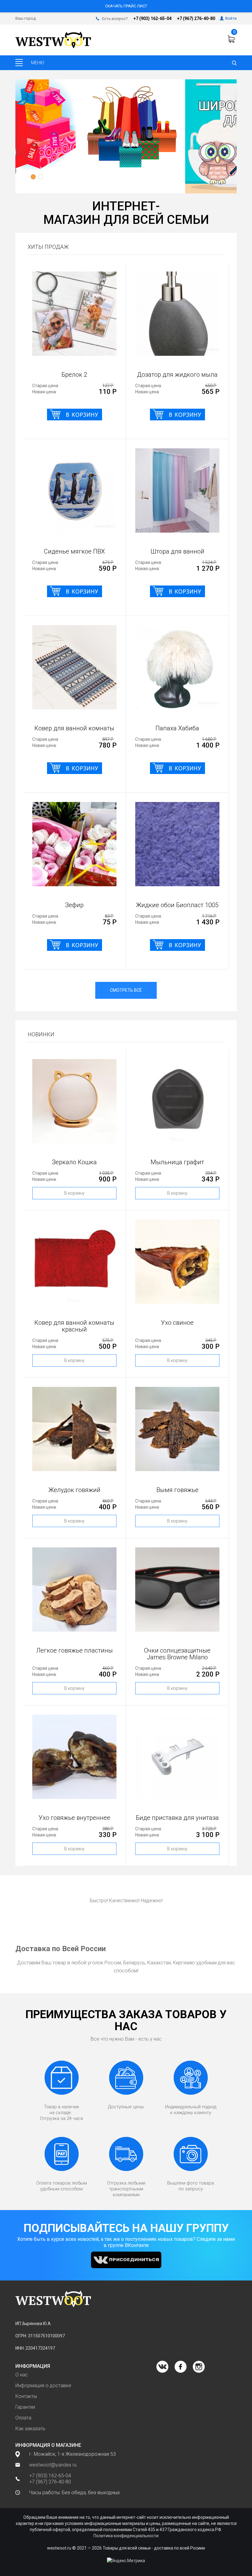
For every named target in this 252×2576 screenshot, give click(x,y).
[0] (232, 39)
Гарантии (25, 2407)
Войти (231, 18)
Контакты (26, 2396)
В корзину (74, 1193)
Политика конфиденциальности (126, 2536)
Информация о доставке (43, 2385)
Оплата (23, 2418)
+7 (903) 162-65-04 (152, 18)
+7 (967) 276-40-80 (196, 18)
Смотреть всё (126, 990)
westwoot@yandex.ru (53, 2465)
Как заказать (30, 2429)
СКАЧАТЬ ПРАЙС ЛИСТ (126, 6)
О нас (22, 2375)
